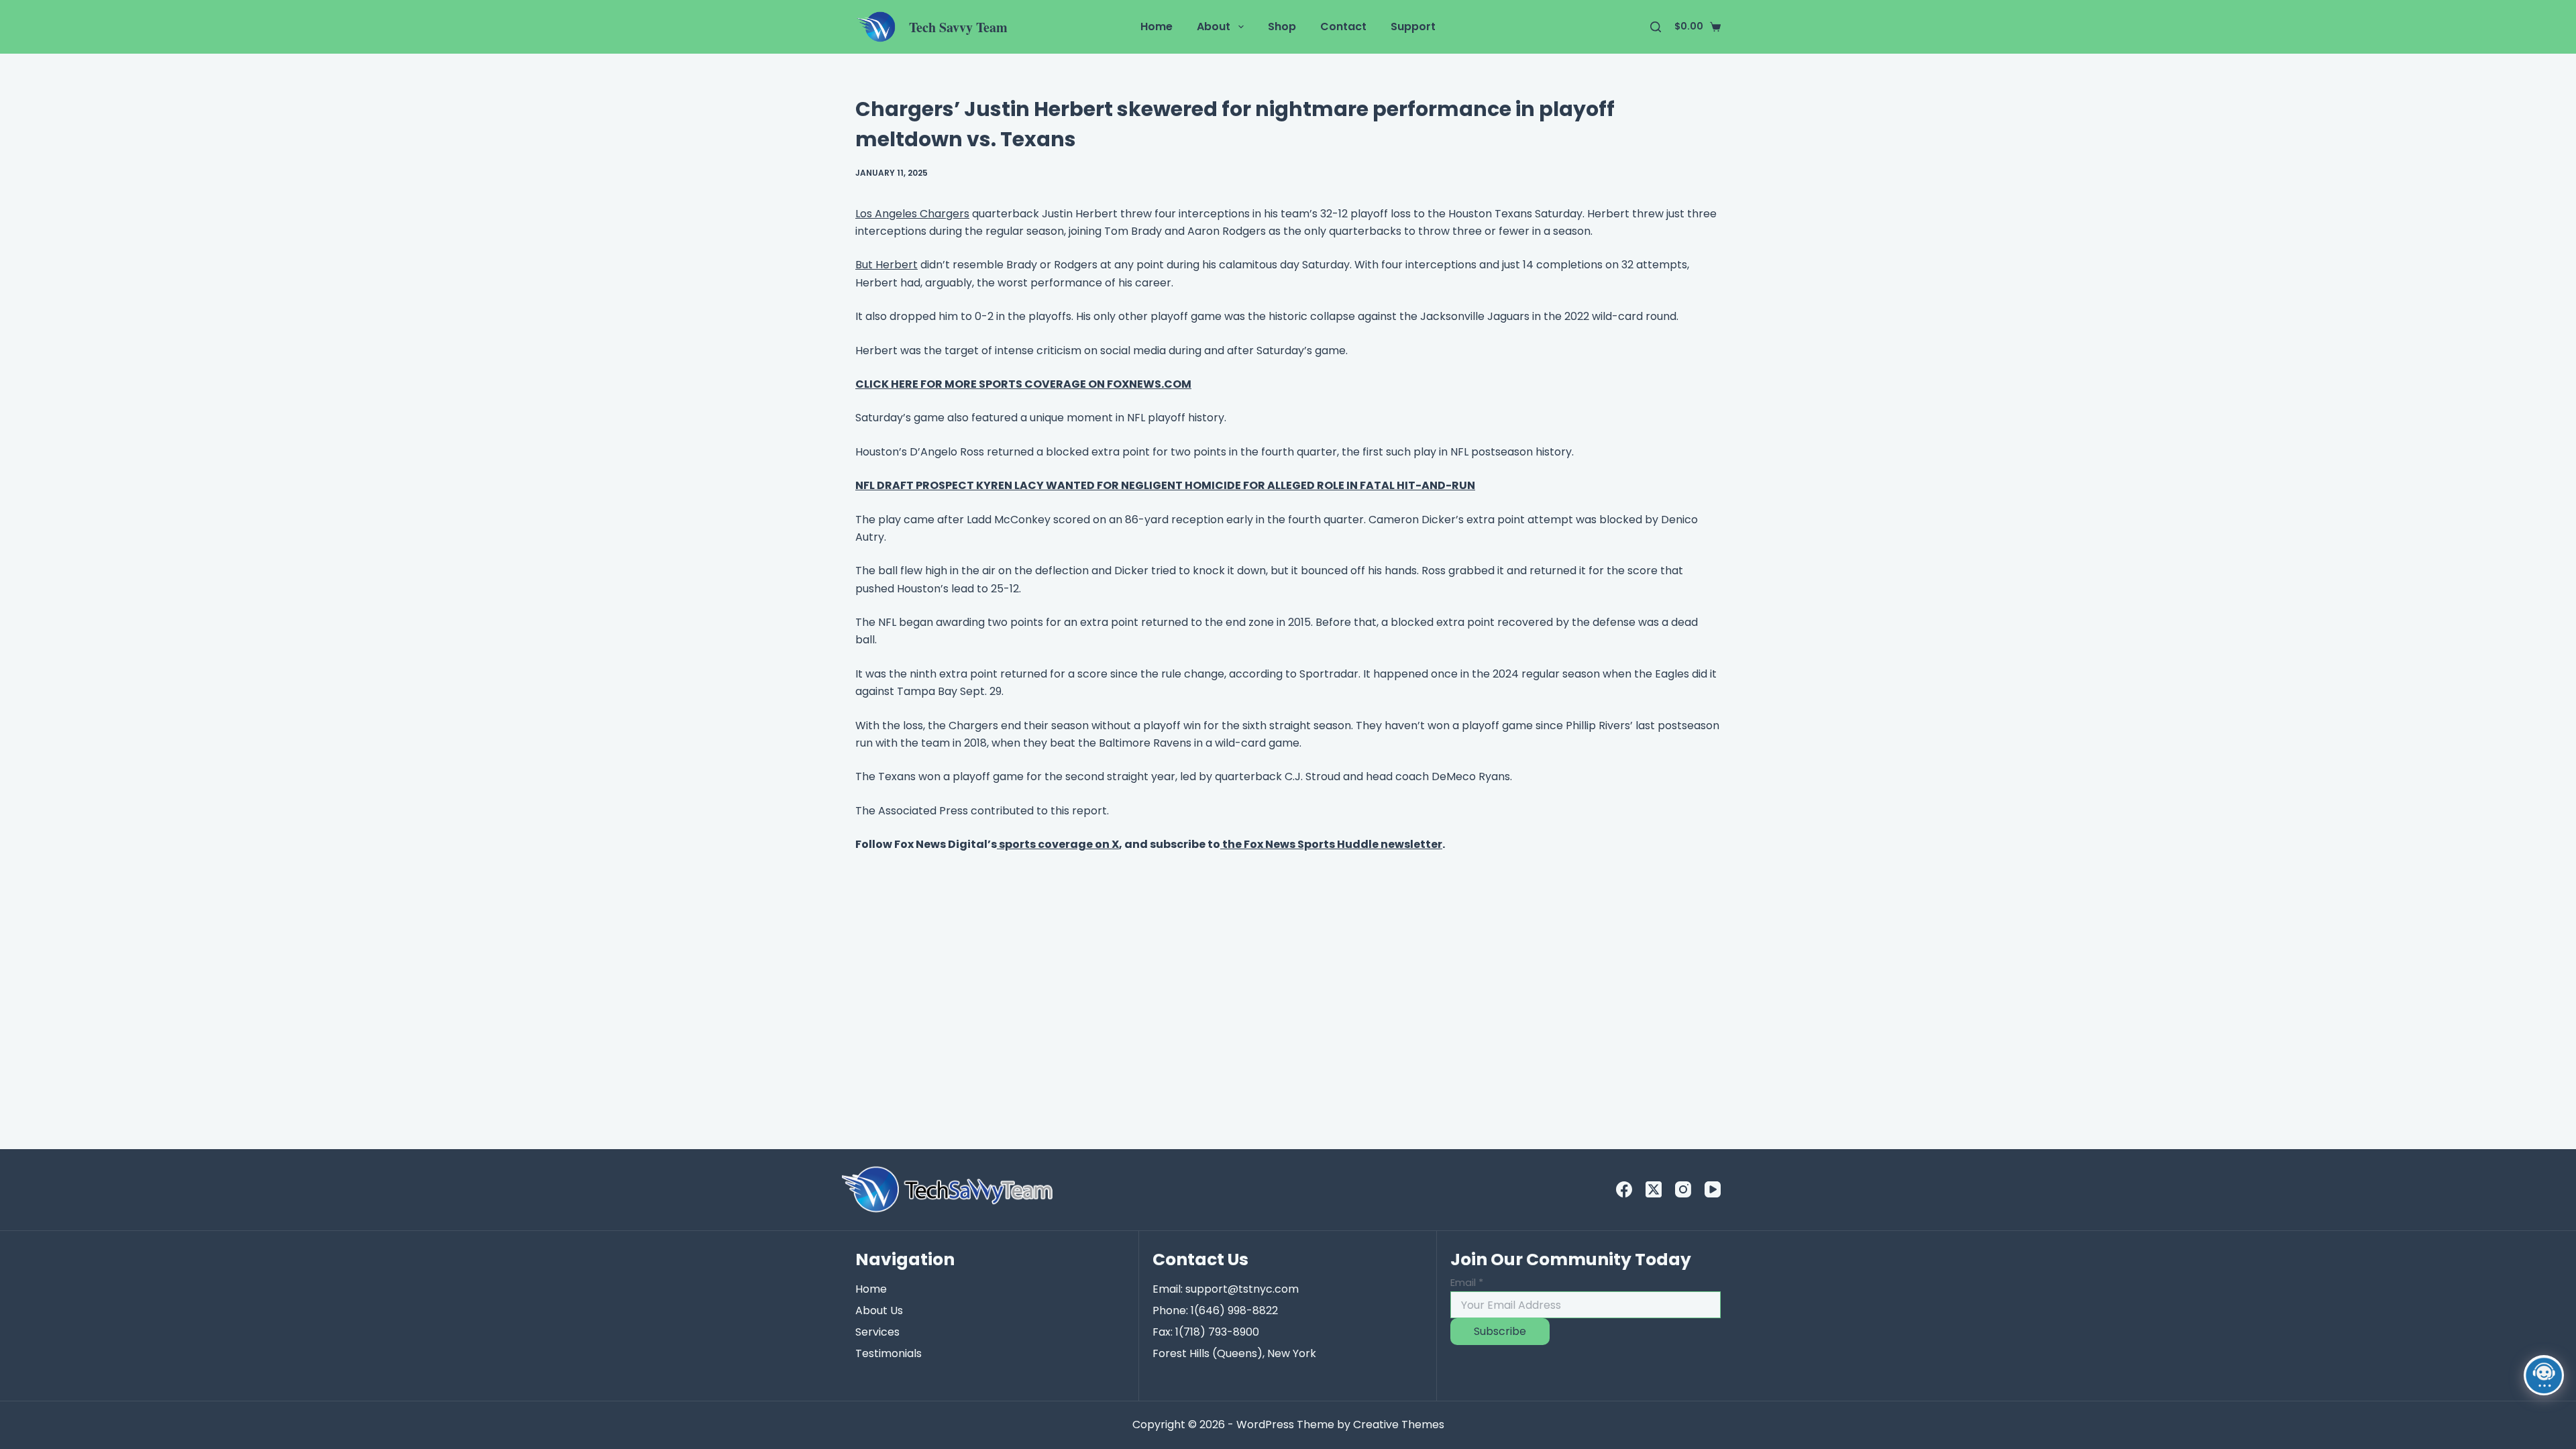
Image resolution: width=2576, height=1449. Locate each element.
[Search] (1656, 27)
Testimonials (889, 1353)
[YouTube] (1713, 1189)
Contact (1343, 26)
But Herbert (887, 265)
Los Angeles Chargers (912, 214)
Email (1467, 1282)
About (1214, 26)
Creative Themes (1399, 1425)
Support (1413, 26)
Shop (1282, 26)
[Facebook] (1624, 1189)
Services (877, 1332)
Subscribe (1500, 1331)
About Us (879, 1310)
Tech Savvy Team (958, 27)
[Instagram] (1683, 1189)
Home (1157, 26)
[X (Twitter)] (1654, 1189)
